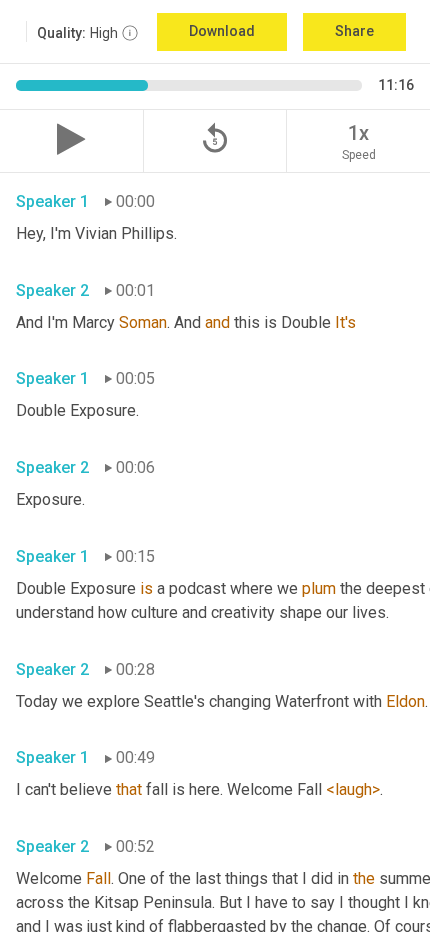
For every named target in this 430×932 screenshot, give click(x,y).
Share (354, 31)
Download (222, 31)
